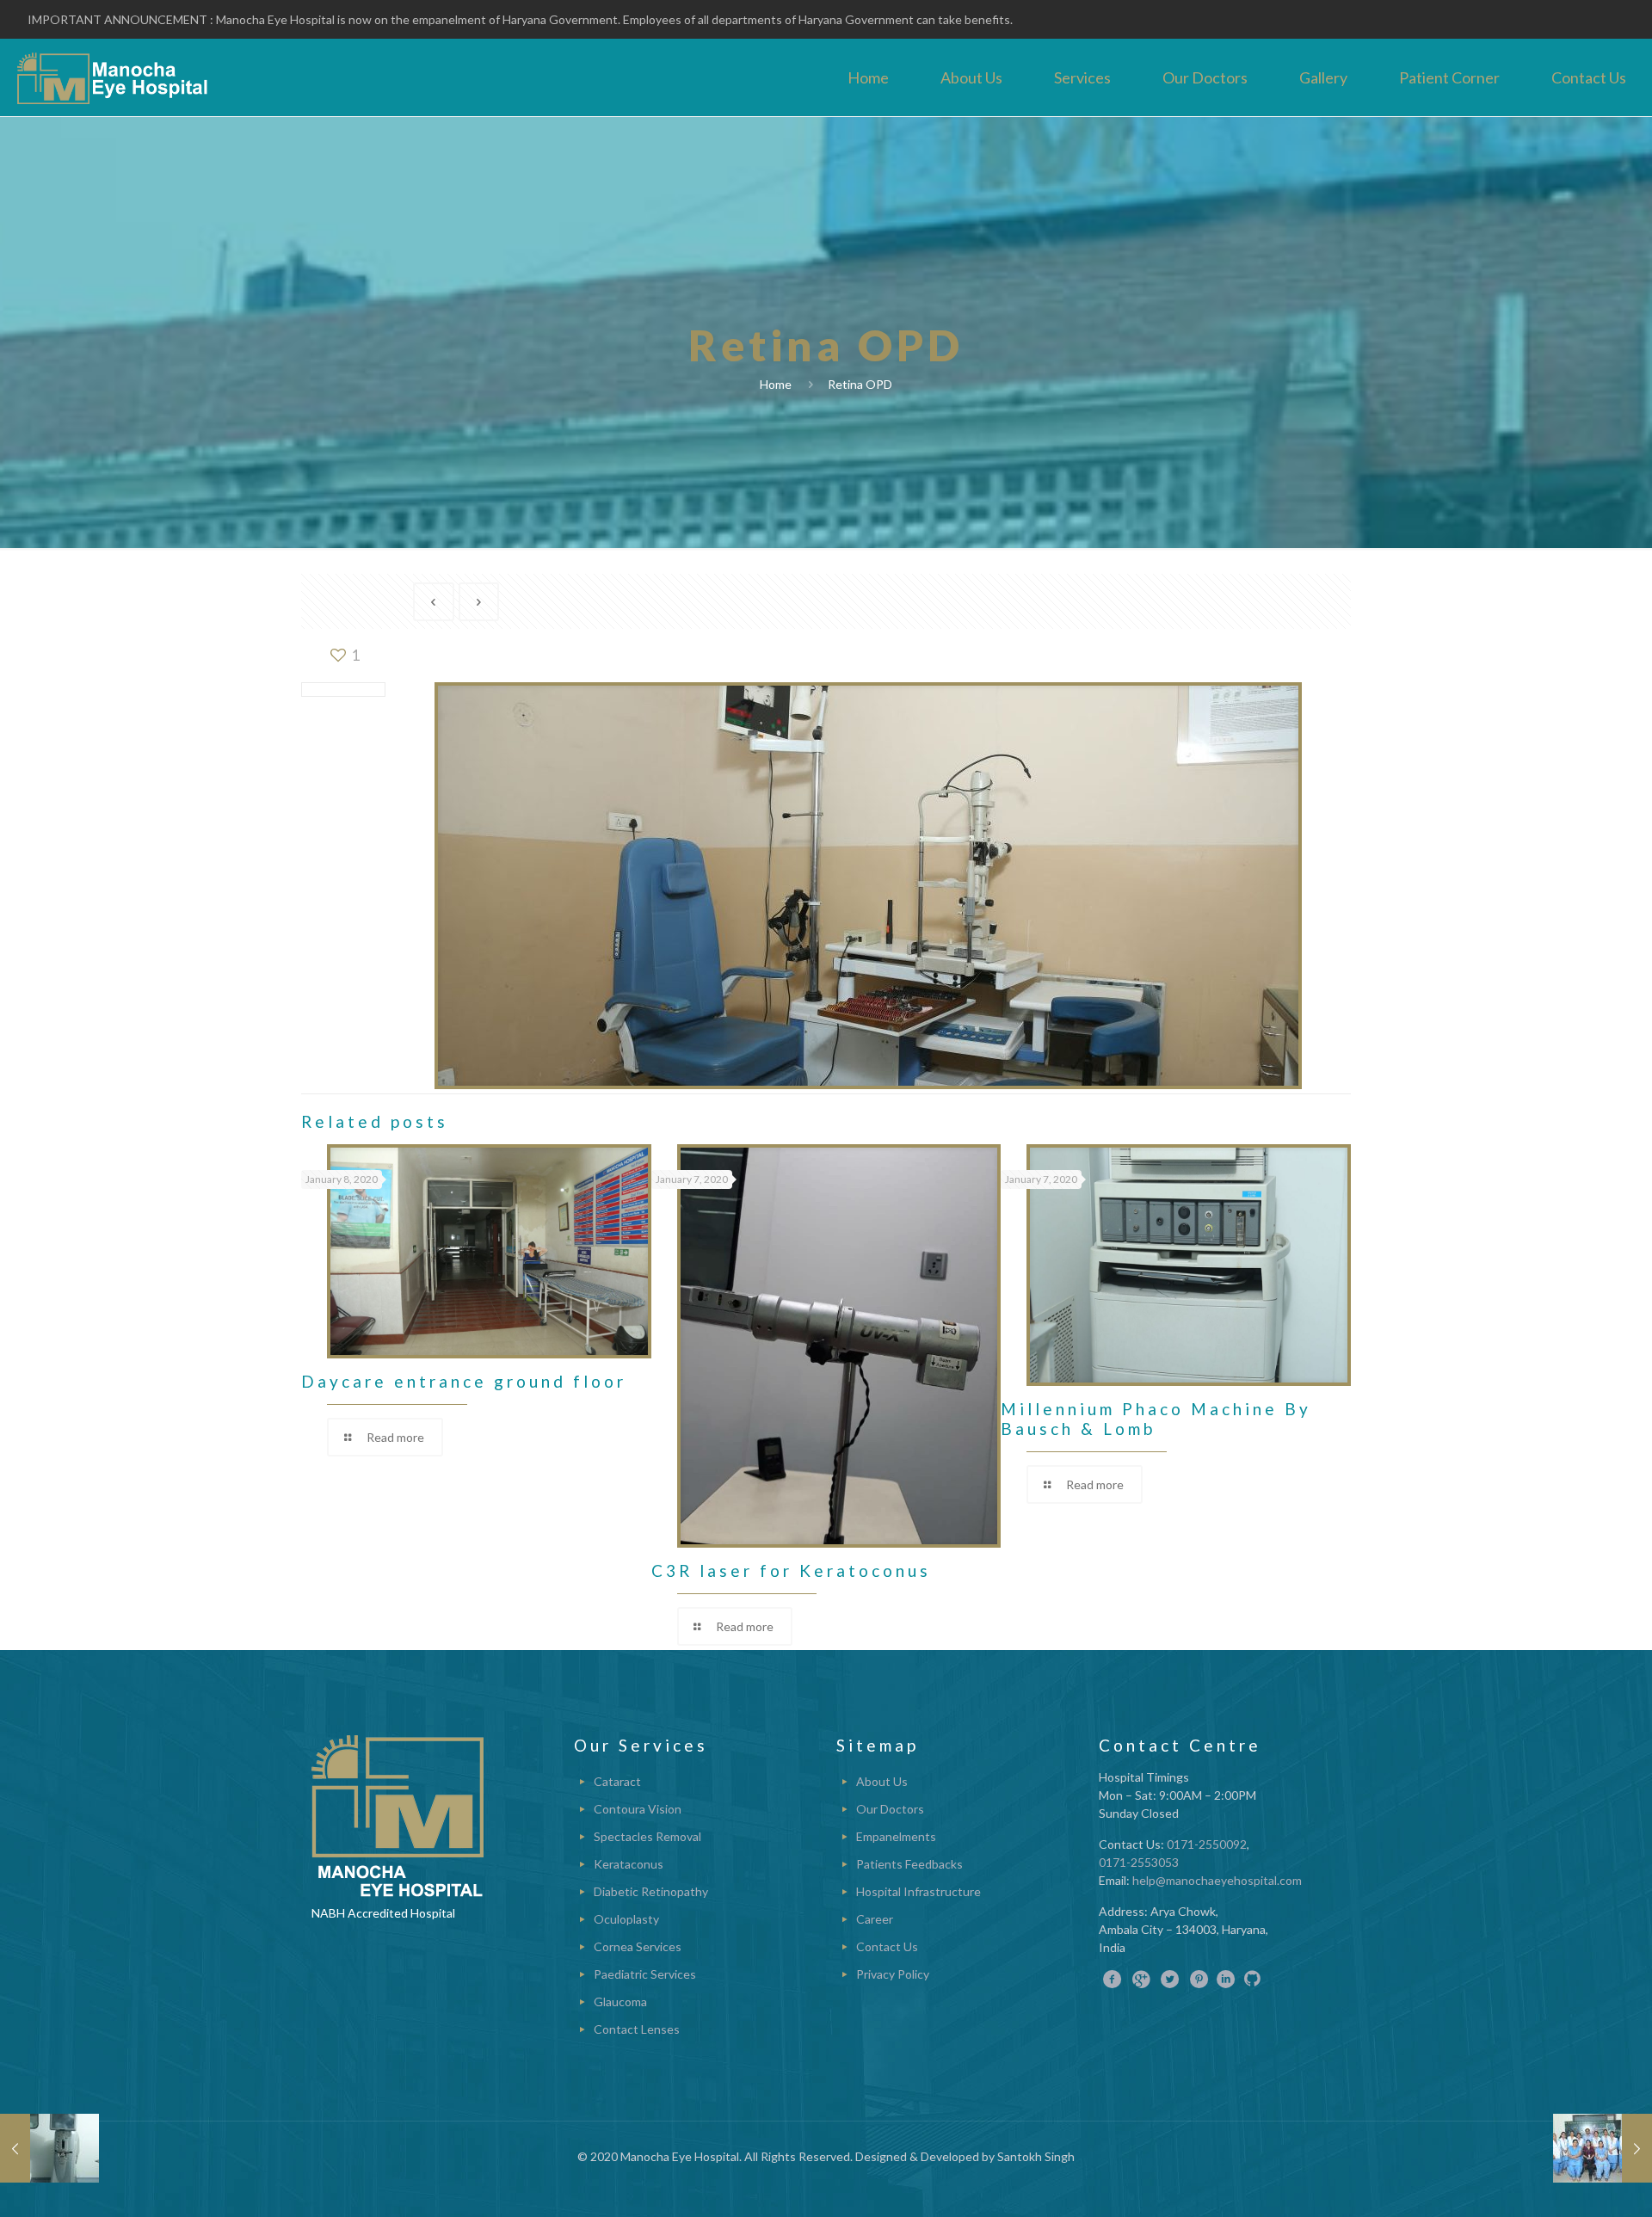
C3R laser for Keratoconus (791, 1570)
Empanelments (896, 1836)
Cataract (617, 1781)
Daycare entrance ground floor (464, 1381)
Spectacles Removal (647, 1836)
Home (776, 384)
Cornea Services (638, 1946)
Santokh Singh (1036, 2156)
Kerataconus (629, 1864)
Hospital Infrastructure (918, 1891)
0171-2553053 (1139, 1862)
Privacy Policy (893, 1974)
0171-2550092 (1207, 1844)
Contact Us (887, 1946)
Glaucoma (620, 2001)
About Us (882, 1781)
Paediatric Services (645, 1974)
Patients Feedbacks (909, 1864)
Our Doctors (890, 1809)
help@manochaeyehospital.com (1217, 1880)
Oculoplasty (626, 1919)
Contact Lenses (637, 2029)
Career (875, 1919)
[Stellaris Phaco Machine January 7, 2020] (49, 2148)
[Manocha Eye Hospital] (113, 77)
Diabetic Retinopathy (651, 1891)
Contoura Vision (638, 1809)
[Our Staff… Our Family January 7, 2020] (1603, 2148)
